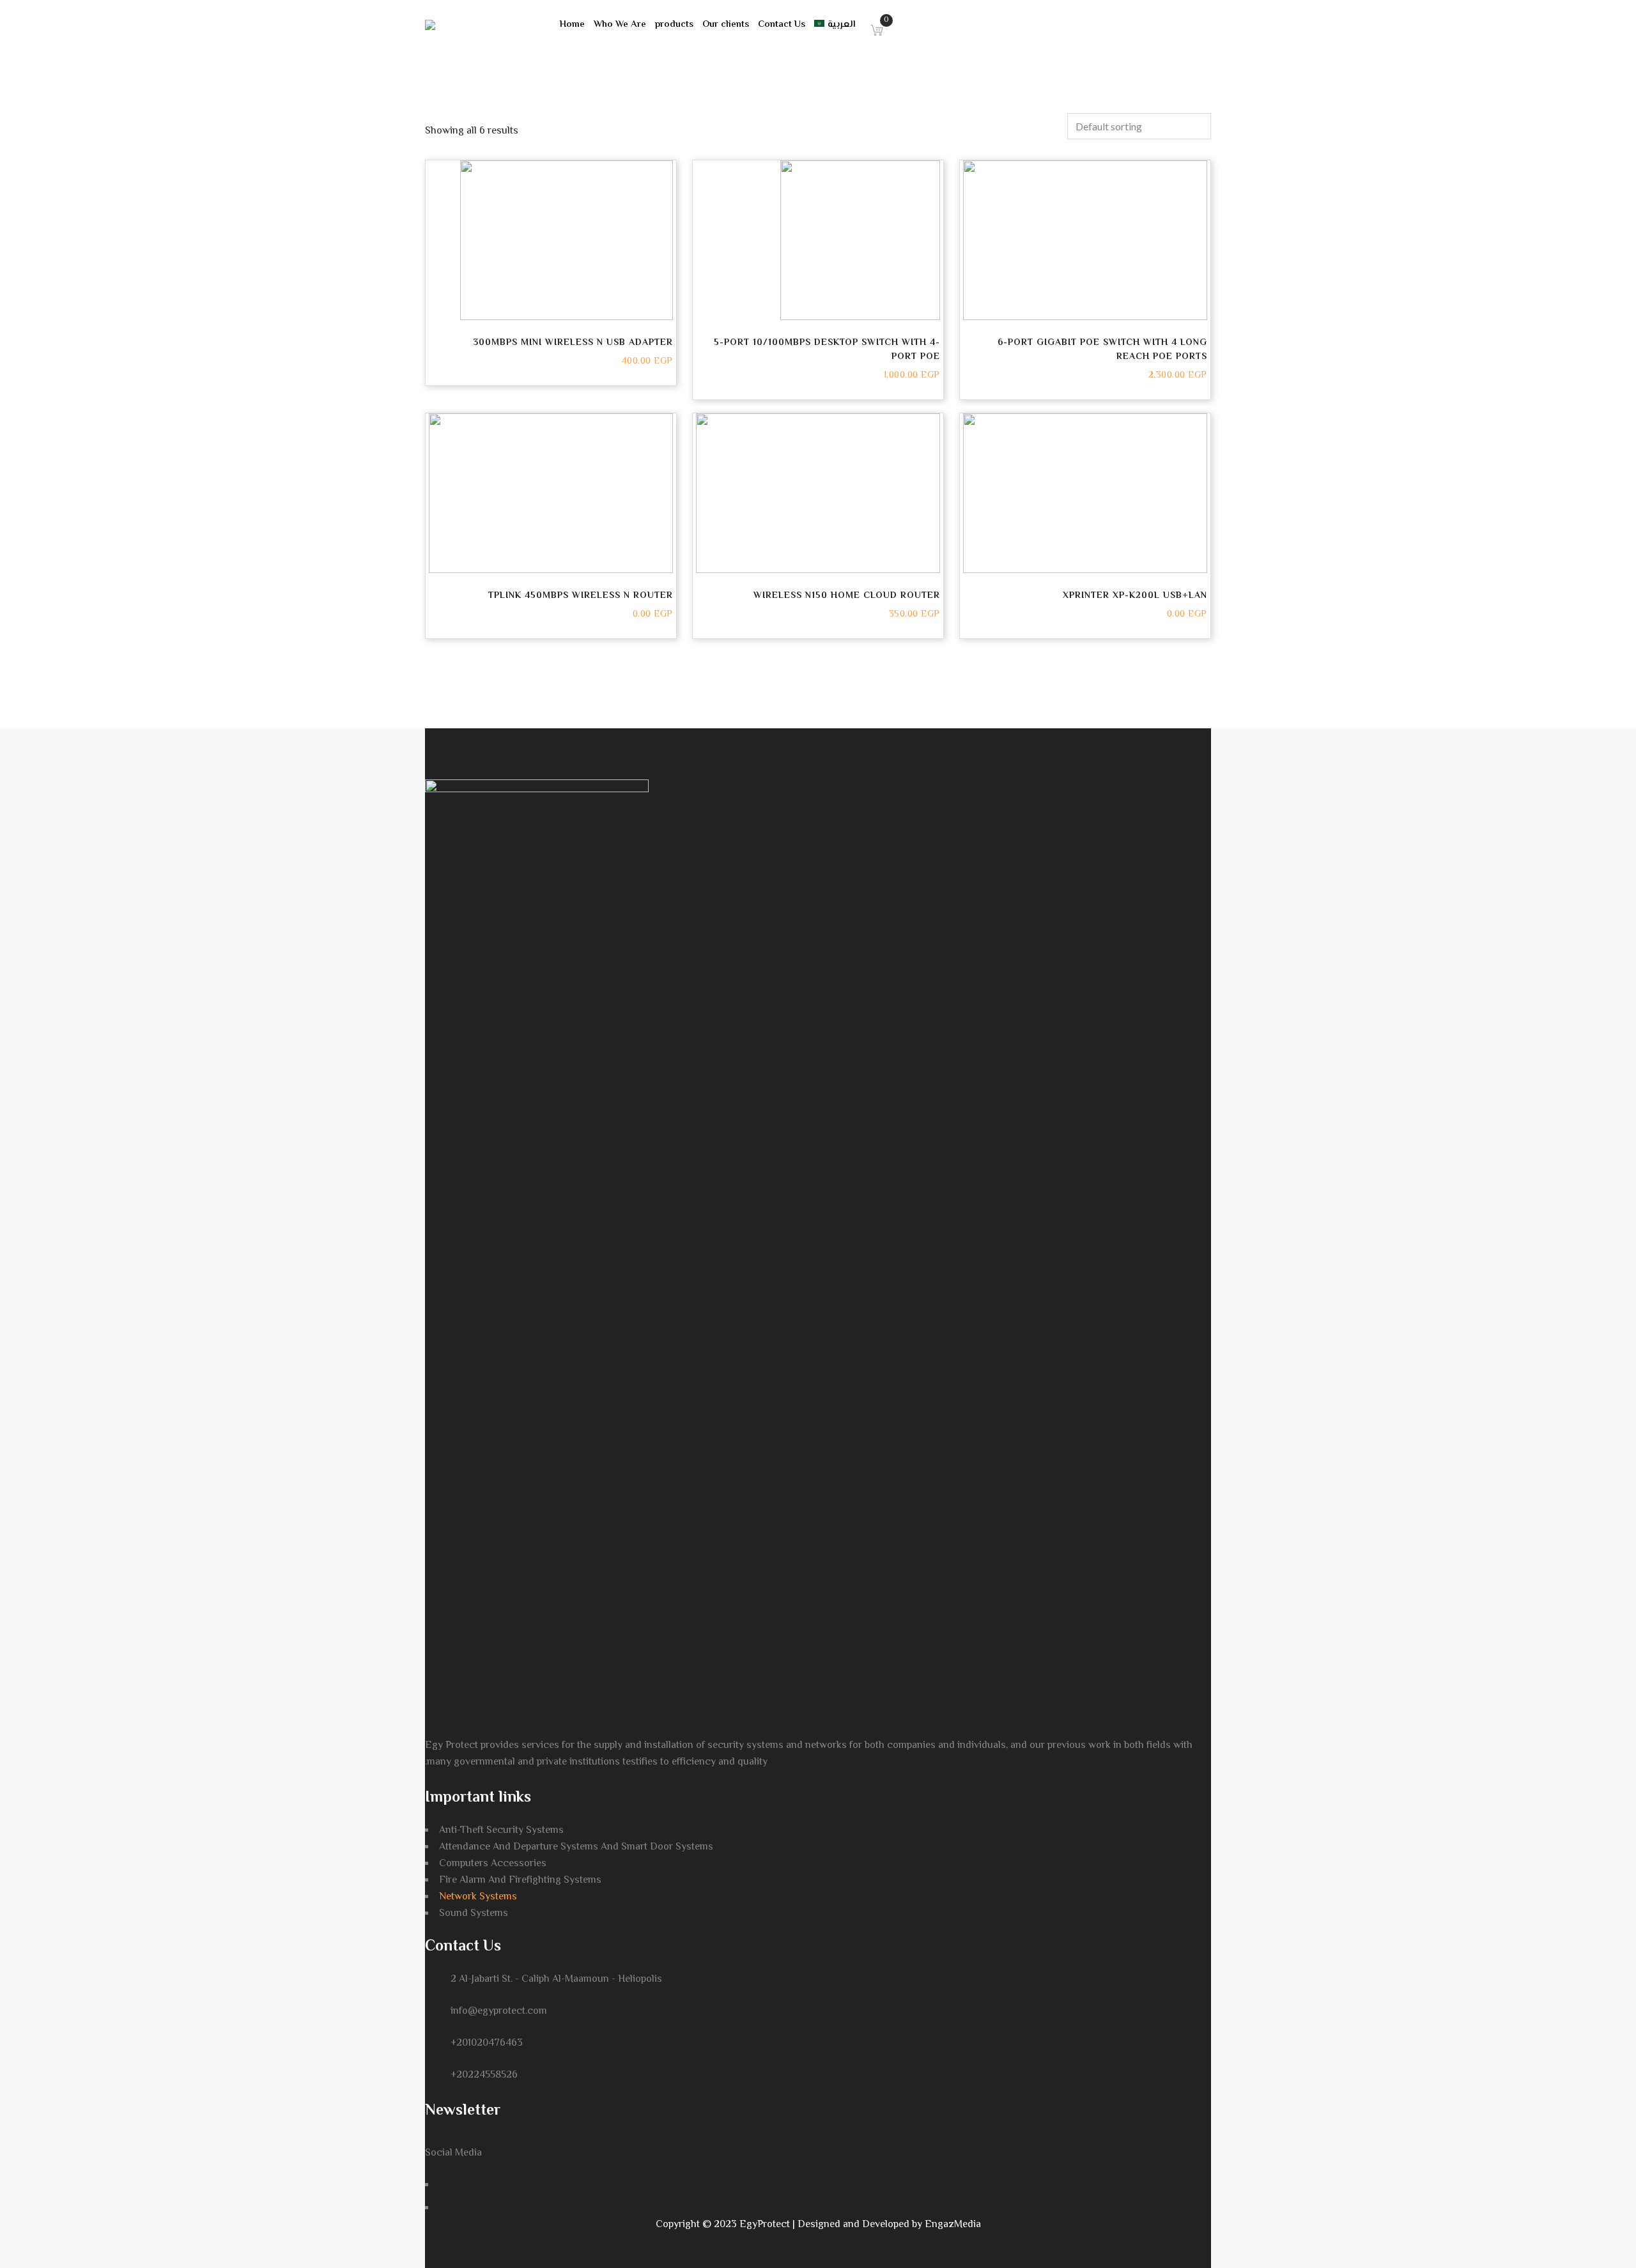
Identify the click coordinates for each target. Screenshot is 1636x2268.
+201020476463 (487, 2043)
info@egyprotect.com (499, 2011)
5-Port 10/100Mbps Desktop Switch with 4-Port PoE (827, 350)
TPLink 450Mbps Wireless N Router (581, 596)
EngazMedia (953, 2225)
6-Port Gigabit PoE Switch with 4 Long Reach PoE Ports (1102, 350)
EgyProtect (765, 2225)
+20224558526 (484, 2075)
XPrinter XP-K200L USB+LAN (1135, 596)
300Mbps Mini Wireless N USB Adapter (573, 343)
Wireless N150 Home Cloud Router (847, 596)
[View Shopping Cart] (874, 25)
